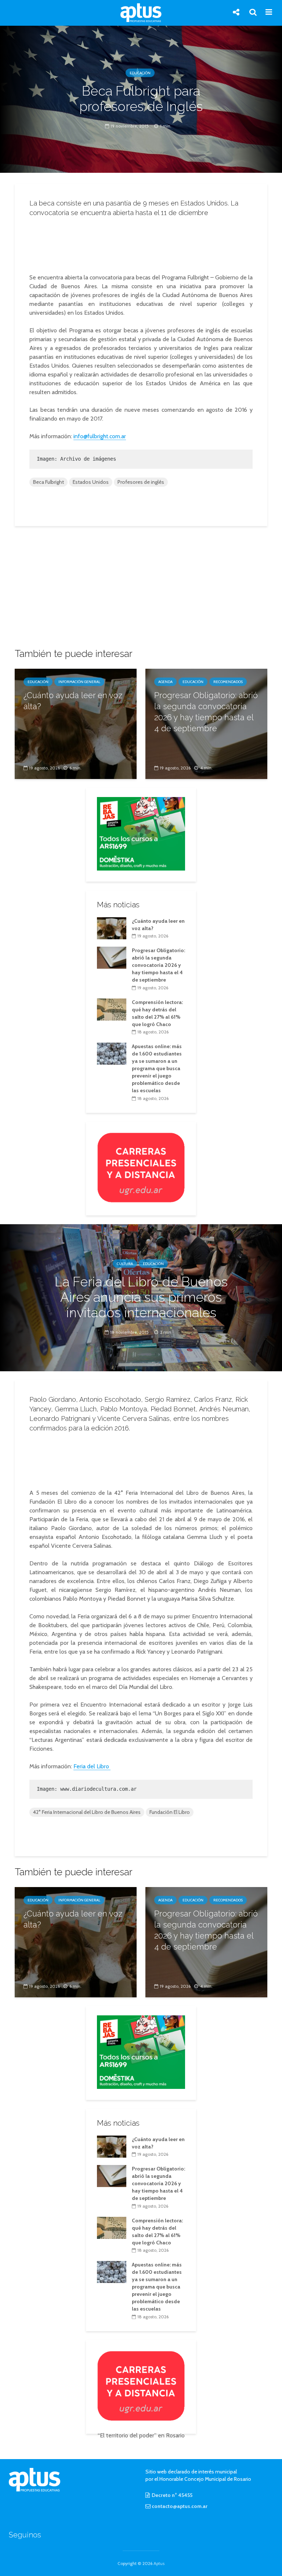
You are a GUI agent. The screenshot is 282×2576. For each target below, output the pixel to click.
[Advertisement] (143, 243)
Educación (140, 73)
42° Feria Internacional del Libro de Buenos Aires (87, 1812)
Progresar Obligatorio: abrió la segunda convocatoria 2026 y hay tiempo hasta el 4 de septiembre (206, 712)
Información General (79, 682)
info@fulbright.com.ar (100, 436)
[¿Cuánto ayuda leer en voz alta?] (76, 723)
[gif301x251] (141, 1167)
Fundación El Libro (170, 1812)
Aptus (159, 2563)
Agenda (165, 682)
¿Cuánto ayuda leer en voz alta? (73, 701)
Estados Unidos (91, 482)
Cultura (125, 1263)
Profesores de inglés (141, 482)
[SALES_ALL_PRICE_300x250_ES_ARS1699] (141, 833)
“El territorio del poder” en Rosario (141, 2435)
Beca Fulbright (48, 482)
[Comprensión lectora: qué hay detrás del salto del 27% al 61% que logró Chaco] (112, 1009)
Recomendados (228, 682)
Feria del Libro (92, 1766)
